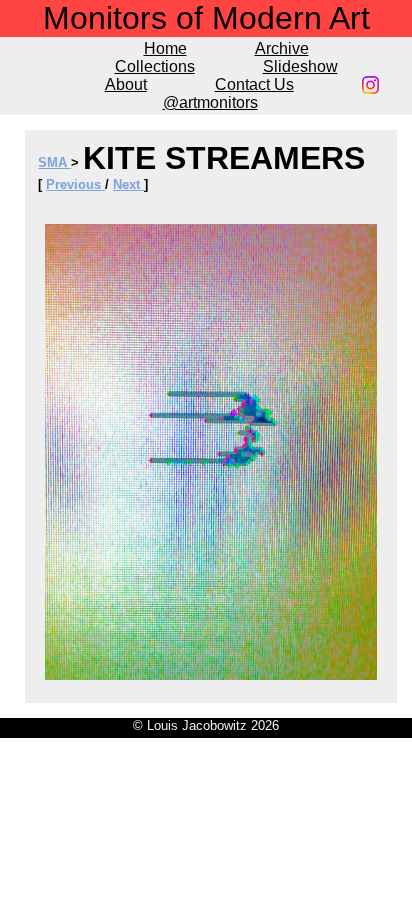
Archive (282, 48)
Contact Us (254, 84)
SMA (54, 162)
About (126, 84)
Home (165, 48)
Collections (155, 66)
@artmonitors (210, 102)
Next (128, 184)
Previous (75, 184)
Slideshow (300, 66)
